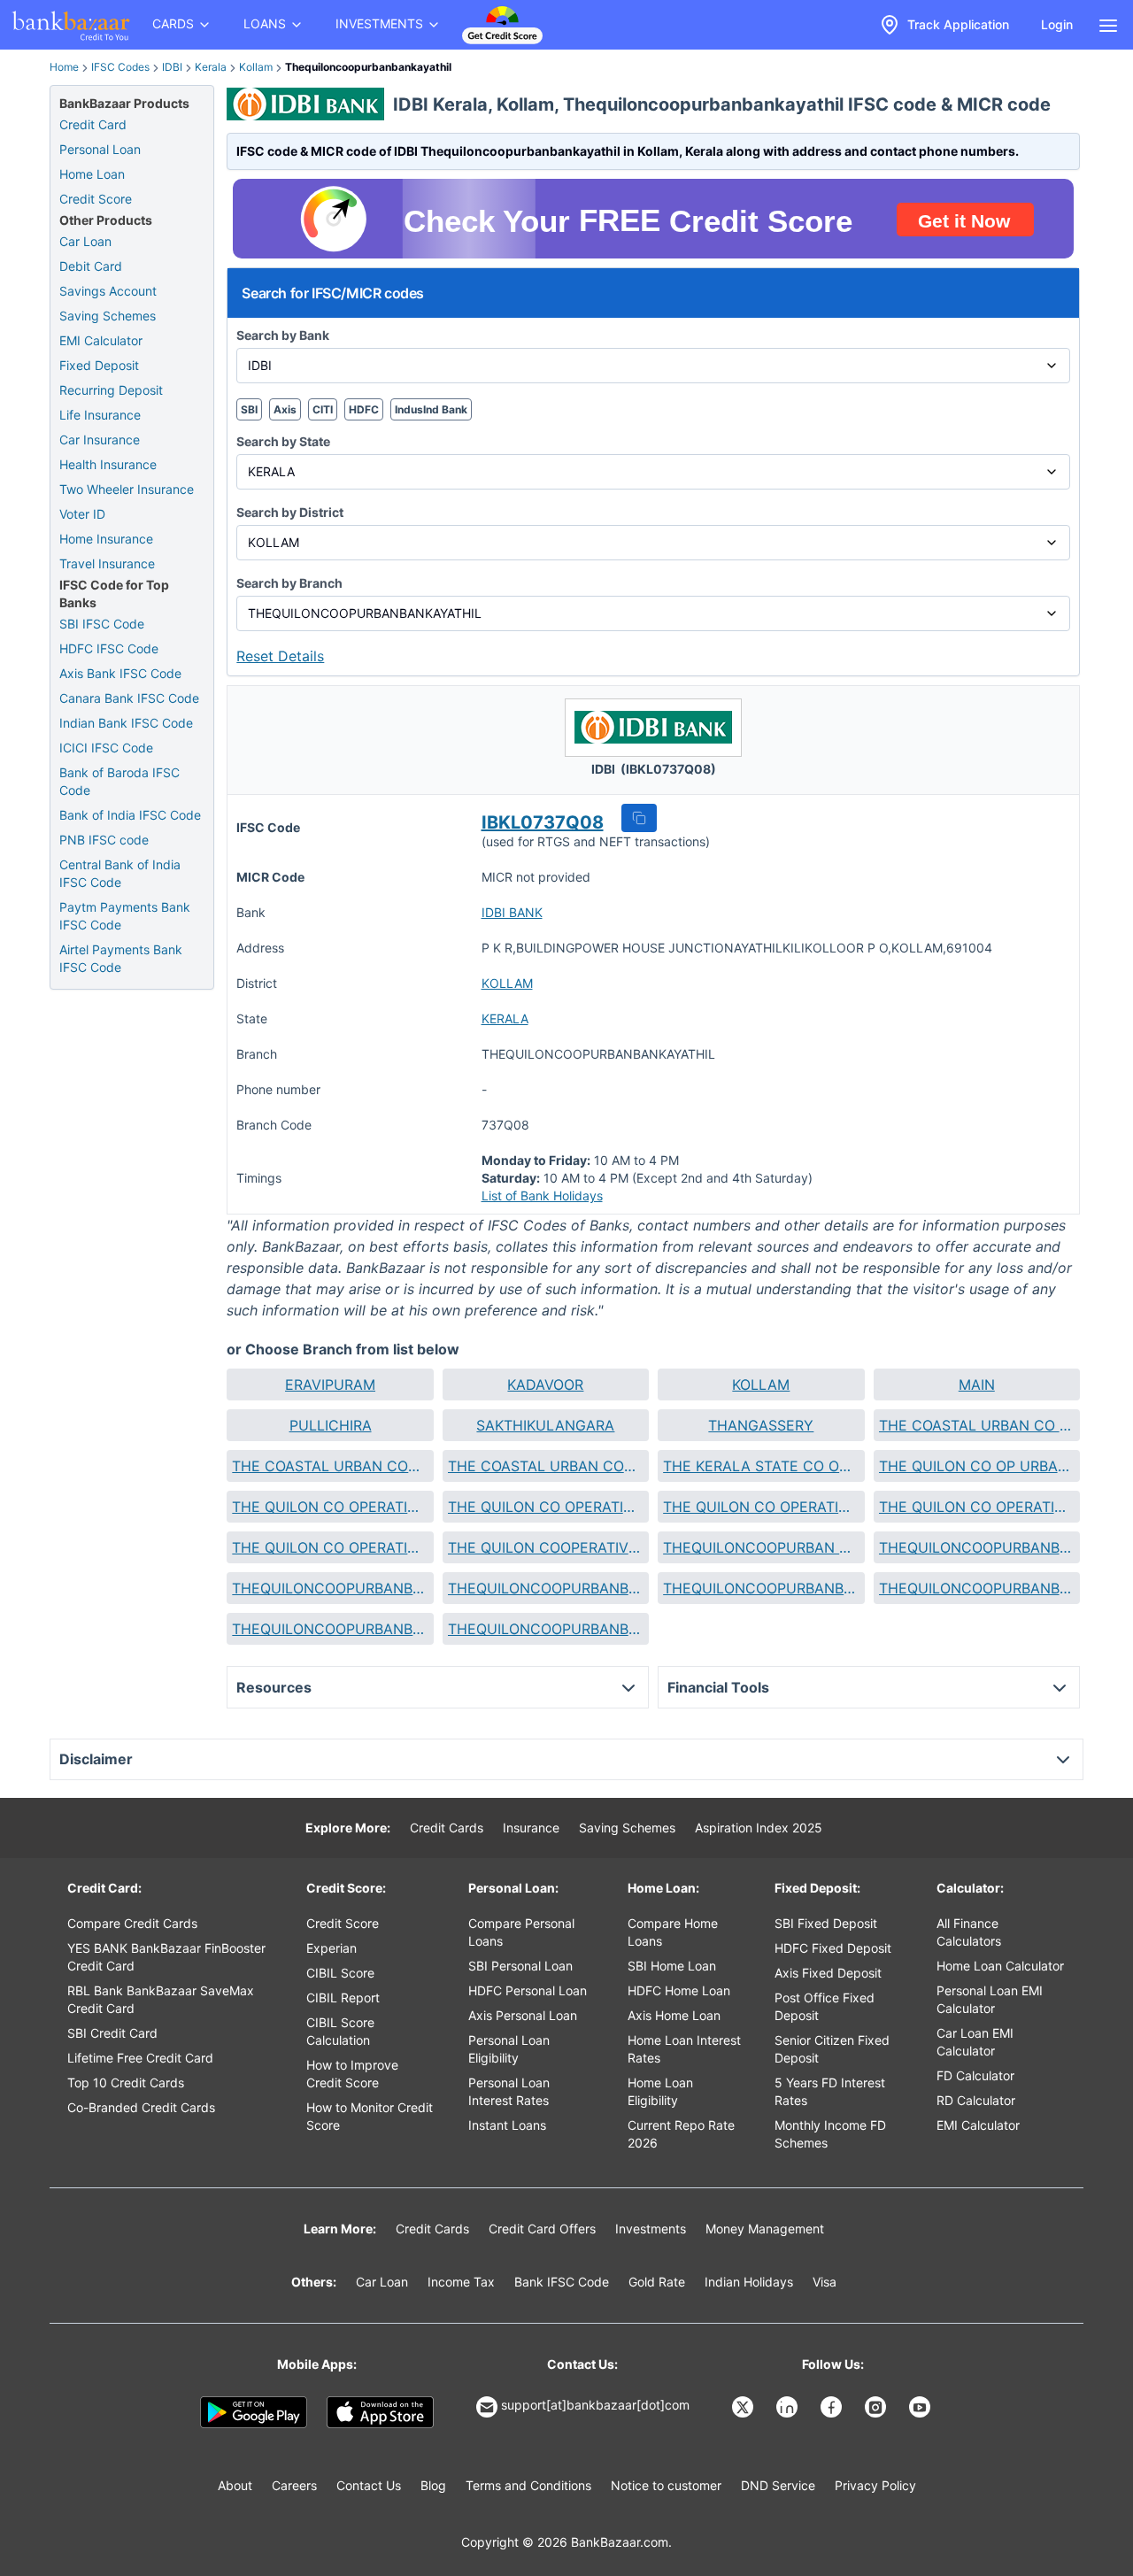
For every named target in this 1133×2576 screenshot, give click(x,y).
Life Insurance (100, 415)
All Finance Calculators (969, 1932)
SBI (249, 409)
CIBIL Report (343, 1998)
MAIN (977, 1384)
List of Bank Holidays (542, 1195)
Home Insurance (106, 539)
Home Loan (92, 174)
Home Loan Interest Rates (684, 2049)
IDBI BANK (512, 912)
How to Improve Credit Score (352, 2074)
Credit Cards (447, 1828)
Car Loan (85, 241)
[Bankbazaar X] (744, 2407)
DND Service (778, 2485)
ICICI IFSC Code (106, 748)
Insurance (531, 1828)
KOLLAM (507, 983)
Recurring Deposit (111, 390)
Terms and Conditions (528, 2485)
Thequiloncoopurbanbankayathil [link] (368, 67)
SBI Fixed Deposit (826, 1923)
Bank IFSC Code (562, 2282)
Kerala (211, 67)
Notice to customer (666, 2485)
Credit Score (96, 199)
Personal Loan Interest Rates (509, 2091)
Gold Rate (657, 2282)
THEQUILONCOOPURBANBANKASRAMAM (977, 1547)
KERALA (505, 1018)
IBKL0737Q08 (543, 822)
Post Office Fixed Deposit (825, 2006)
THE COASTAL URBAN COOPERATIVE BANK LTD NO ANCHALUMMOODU (330, 1466)
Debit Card (91, 266)
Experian (331, 1948)
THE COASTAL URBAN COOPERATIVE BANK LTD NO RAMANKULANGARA (546, 1466)
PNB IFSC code (104, 840)
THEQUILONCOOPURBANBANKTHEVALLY (546, 1629)
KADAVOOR (545, 1384)
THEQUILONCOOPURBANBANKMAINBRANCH (761, 1588)
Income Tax (461, 2282)
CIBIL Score (340, 1973)
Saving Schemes (108, 316)
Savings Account (108, 291)
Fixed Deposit (99, 365)
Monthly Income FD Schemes (830, 2134)
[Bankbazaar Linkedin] (789, 2407)
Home (64, 67)
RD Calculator (976, 2100)
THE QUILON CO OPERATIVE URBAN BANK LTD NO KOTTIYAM (761, 1507)
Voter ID (82, 514)
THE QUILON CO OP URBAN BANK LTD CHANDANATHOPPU (977, 1466)
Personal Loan (100, 149)
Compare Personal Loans (521, 1932)
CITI (323, 409)
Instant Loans (507, 2125)
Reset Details (280, 656)
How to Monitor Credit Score (370, 2116)
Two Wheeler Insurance (127, 489)
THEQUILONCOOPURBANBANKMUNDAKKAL (330, 1629)
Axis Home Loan (674, 2015)
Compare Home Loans (673, 1932)
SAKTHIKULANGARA (545, 1425)
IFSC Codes (120, 67)
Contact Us (369, 2485)
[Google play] (254, 2412)
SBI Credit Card (112, 2033)
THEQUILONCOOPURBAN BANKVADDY (761, 1547)
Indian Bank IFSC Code (126, 723)
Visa (825, 2282)
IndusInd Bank (431, 409)
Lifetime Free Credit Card (140, 2058)
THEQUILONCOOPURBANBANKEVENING (546, 1588)
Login (1057, 24)
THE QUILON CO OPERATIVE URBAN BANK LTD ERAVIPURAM (330, 1507)
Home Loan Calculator (1000, 1966)
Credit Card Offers (542, 2229)
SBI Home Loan (672, 1966)
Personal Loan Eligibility (509, 2049)
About (235, 2485)
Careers (294, 2485)
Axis (285, 409)
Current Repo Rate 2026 (681, 2134)
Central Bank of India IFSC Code (120, 873)
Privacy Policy (875, 2485)
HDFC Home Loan (679, 1990)
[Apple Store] (380, 2412)
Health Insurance (108, 464)
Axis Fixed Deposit (828, 1973)
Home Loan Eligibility (660, 2091)
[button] (639, 818)
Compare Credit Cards (132, 1923)
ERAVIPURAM (330, 1384)
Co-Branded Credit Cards (141, 2107)
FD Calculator (975, 2075)
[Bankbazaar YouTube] (921, 2407)
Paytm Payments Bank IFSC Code (125, 916)
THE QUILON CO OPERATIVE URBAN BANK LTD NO (546, 1507)
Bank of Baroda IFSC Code (119, 781)
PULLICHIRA (331, 1425)
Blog (433, 2485)
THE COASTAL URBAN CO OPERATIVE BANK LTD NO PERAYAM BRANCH (977, 1425)
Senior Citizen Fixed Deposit (832, 2049)
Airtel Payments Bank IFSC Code (121, 958)
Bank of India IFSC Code (130, 815)
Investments (651, 2229)
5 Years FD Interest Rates (830, 2091)
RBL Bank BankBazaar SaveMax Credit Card (161, 1999)
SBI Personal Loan (520, 1966)
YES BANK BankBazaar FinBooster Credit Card (166, 1957)
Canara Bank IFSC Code (129, 698)
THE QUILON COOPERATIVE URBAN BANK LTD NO (546, 1547)
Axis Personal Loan (523, 2015)
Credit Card (93, 124)
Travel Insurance (107, 563)
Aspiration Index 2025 (759, 1828)
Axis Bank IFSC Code (120, 673)
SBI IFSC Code (102, 624)
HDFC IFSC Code (109, 648)
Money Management (765, 2229)
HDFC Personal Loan (528, 1990)
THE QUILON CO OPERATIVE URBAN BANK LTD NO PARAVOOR (330, 1547)
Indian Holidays (749, 2282)
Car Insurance (100, 440)
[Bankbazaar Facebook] (833, 2407)
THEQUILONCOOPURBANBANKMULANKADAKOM (977, 1588)
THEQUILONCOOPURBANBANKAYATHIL (330, 1588)
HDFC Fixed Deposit (833, 1948)
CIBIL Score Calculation (340, 2031)
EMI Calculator (101, 340)
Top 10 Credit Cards (126, 2082)
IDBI (172, 67)
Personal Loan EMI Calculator (990, 1999)
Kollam (256, 67)
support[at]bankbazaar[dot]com (595, 2405)
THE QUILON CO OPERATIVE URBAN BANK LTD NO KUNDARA (977, 1507)
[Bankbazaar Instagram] (877, 2407)
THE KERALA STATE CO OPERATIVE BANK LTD (761, 1466)
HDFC (364, 409)
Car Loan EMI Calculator (975, 2042)
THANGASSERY (761, 1425)
